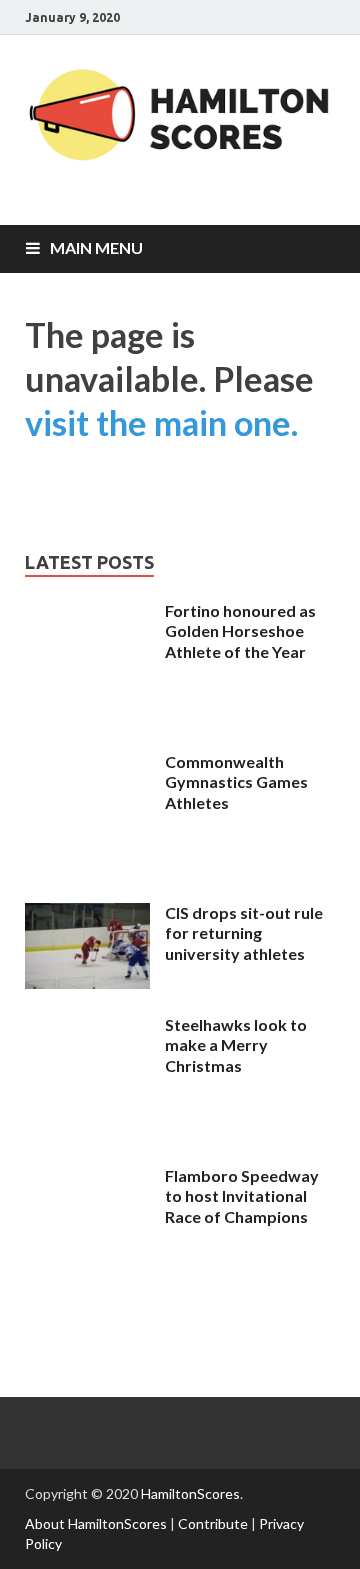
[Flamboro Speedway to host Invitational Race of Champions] (87, 1284)
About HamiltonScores (96, 1523)
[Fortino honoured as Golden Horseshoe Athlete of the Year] (87, 719)
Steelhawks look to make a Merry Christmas (236, 1045)
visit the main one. (161, 422)
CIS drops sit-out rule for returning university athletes (244, 933)
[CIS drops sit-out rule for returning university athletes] (87, 982)
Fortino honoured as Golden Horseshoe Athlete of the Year (240, 631)
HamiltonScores (190, 1493)
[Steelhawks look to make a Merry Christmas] (87, 1133)
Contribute (213, 1523)
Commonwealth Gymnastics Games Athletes (236, 782)
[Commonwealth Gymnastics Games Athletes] (87, 870)
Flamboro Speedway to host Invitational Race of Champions (242, 1196)
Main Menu (96, 247)
